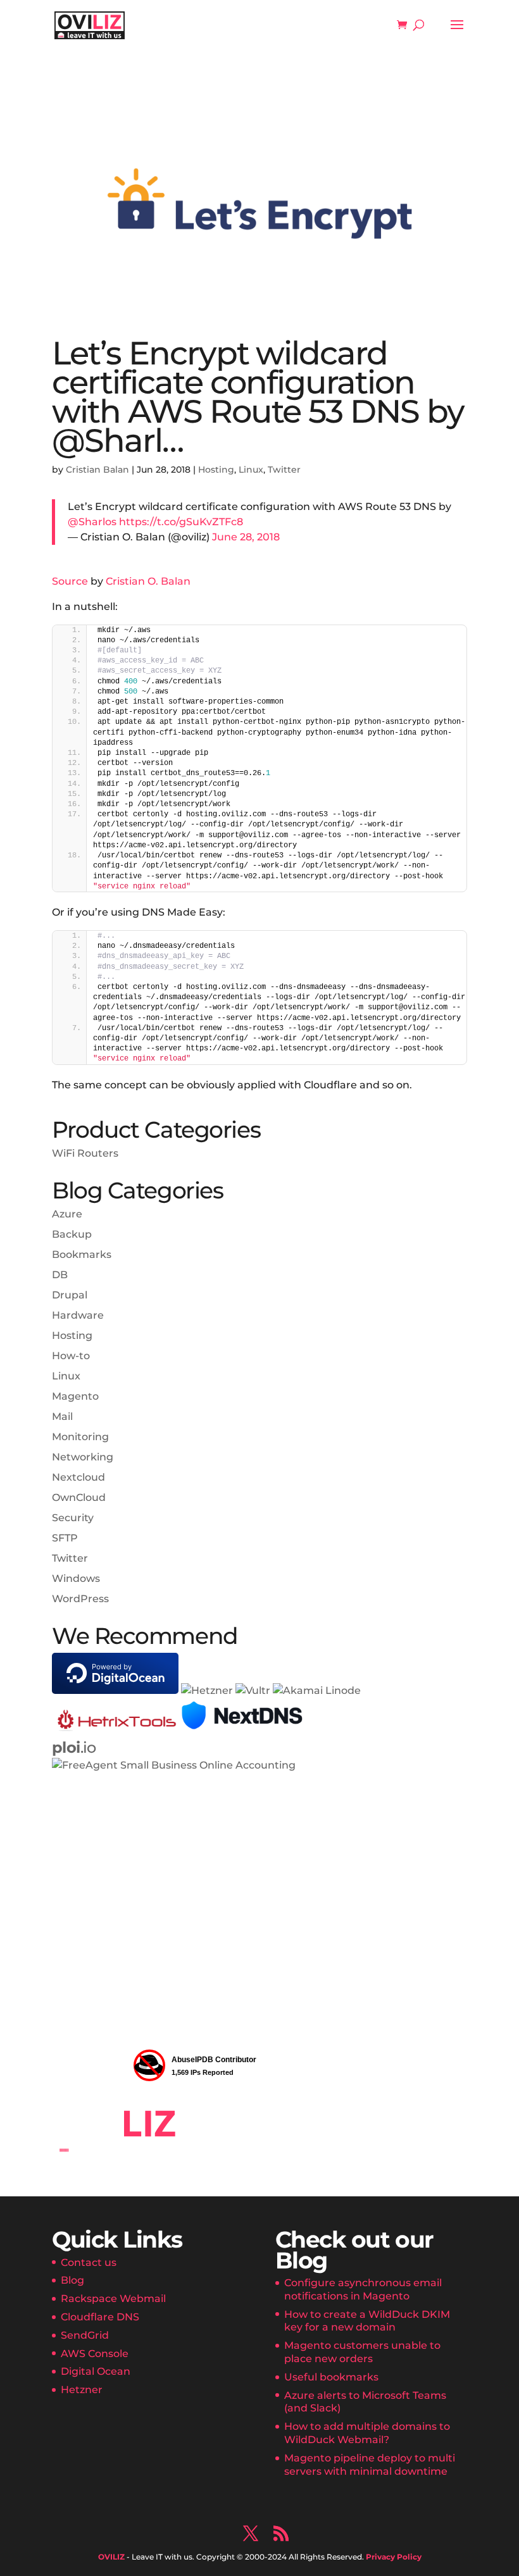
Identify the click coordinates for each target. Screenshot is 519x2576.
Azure (67, 1214)
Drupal (70, 1295)
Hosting (216, 470)
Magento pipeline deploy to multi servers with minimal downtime (370, 2465)
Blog (72, 2280)
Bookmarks (82, 1254)
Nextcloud (78, 1477)
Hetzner (82, 2390)
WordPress (80, 1599)
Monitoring (80, 1437)
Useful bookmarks (331, 2377)
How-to (71, 1356)
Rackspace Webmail (113, 2299)
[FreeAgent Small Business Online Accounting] (174, 1765)
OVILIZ (111, 2557)
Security (73, 1518)
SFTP (65, 1538)
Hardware (78, 1315)
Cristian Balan (97, 470)
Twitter (284, 470)
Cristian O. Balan (148, 581)
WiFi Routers (85, 1153)
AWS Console (95, 2354)
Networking (83, 1457)
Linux (251, 470)
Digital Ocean (96, 2371)
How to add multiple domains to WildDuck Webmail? (367, 2433)
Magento (75, 1396)
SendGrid (85, 2335)
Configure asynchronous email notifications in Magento (363, 2289)
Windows (76, 1578)
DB (60, 1275)
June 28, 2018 (246, 537)
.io (74, 1747)
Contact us (89, 2262)
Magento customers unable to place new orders (362, 2352)
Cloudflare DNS (100, 2317)
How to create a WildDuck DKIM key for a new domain (367, 2321)
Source (70, 581)
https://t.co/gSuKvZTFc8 (181, 522)
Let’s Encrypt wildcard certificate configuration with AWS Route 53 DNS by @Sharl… (258, 397)
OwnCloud (79, 1497)
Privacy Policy (394, 2557)
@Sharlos (92, 522)
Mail (62, 1416)
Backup (72, 1234)
